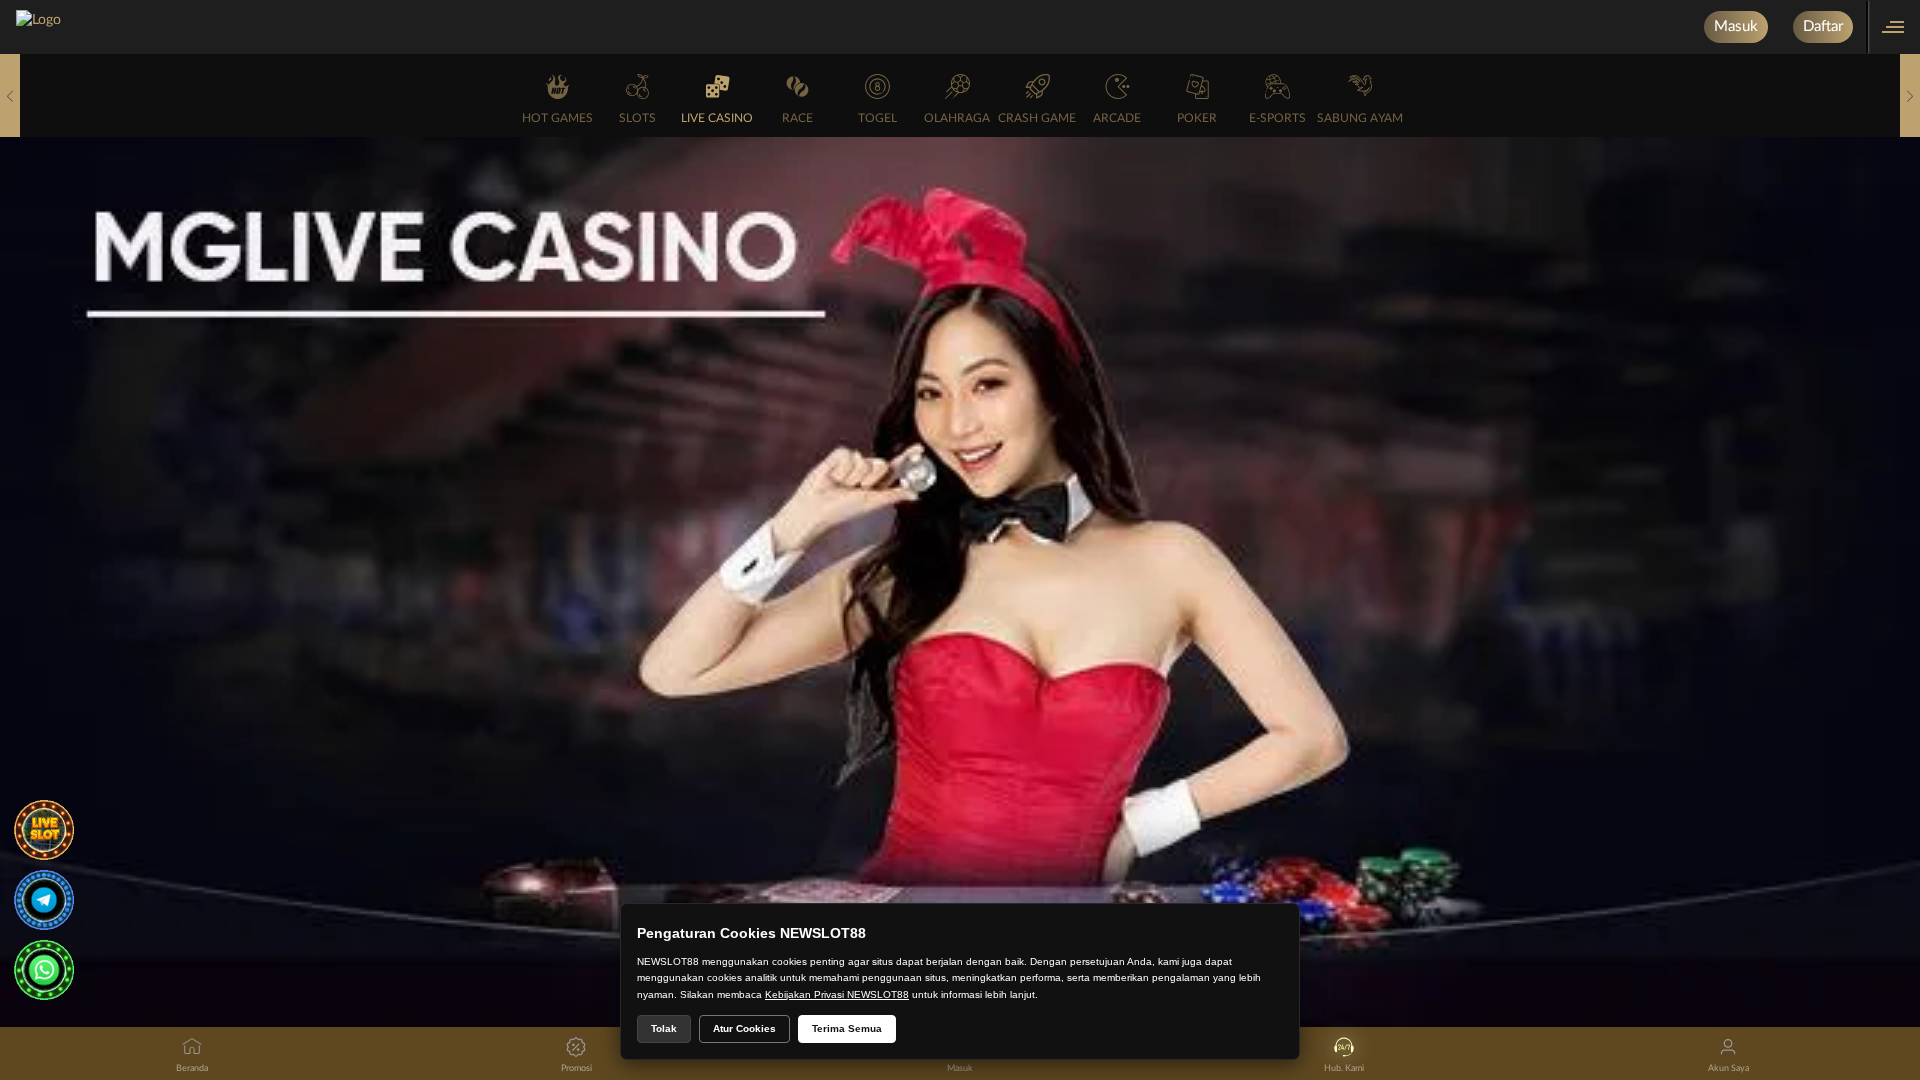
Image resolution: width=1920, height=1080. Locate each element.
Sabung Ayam (1360, 118)
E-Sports (1277, 118)
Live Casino (717, 118)
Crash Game (1037, 118)
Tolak (664, 1028)
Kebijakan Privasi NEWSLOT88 (837, 994)
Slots (637, 118)
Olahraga (957, 118)
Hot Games (557, 118)
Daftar (1823, 26)
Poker (1197, 118)
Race (797, 118)
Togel (877, 118)
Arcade (1117, 118)
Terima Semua (847, 1028)
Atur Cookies (744, 1028)
